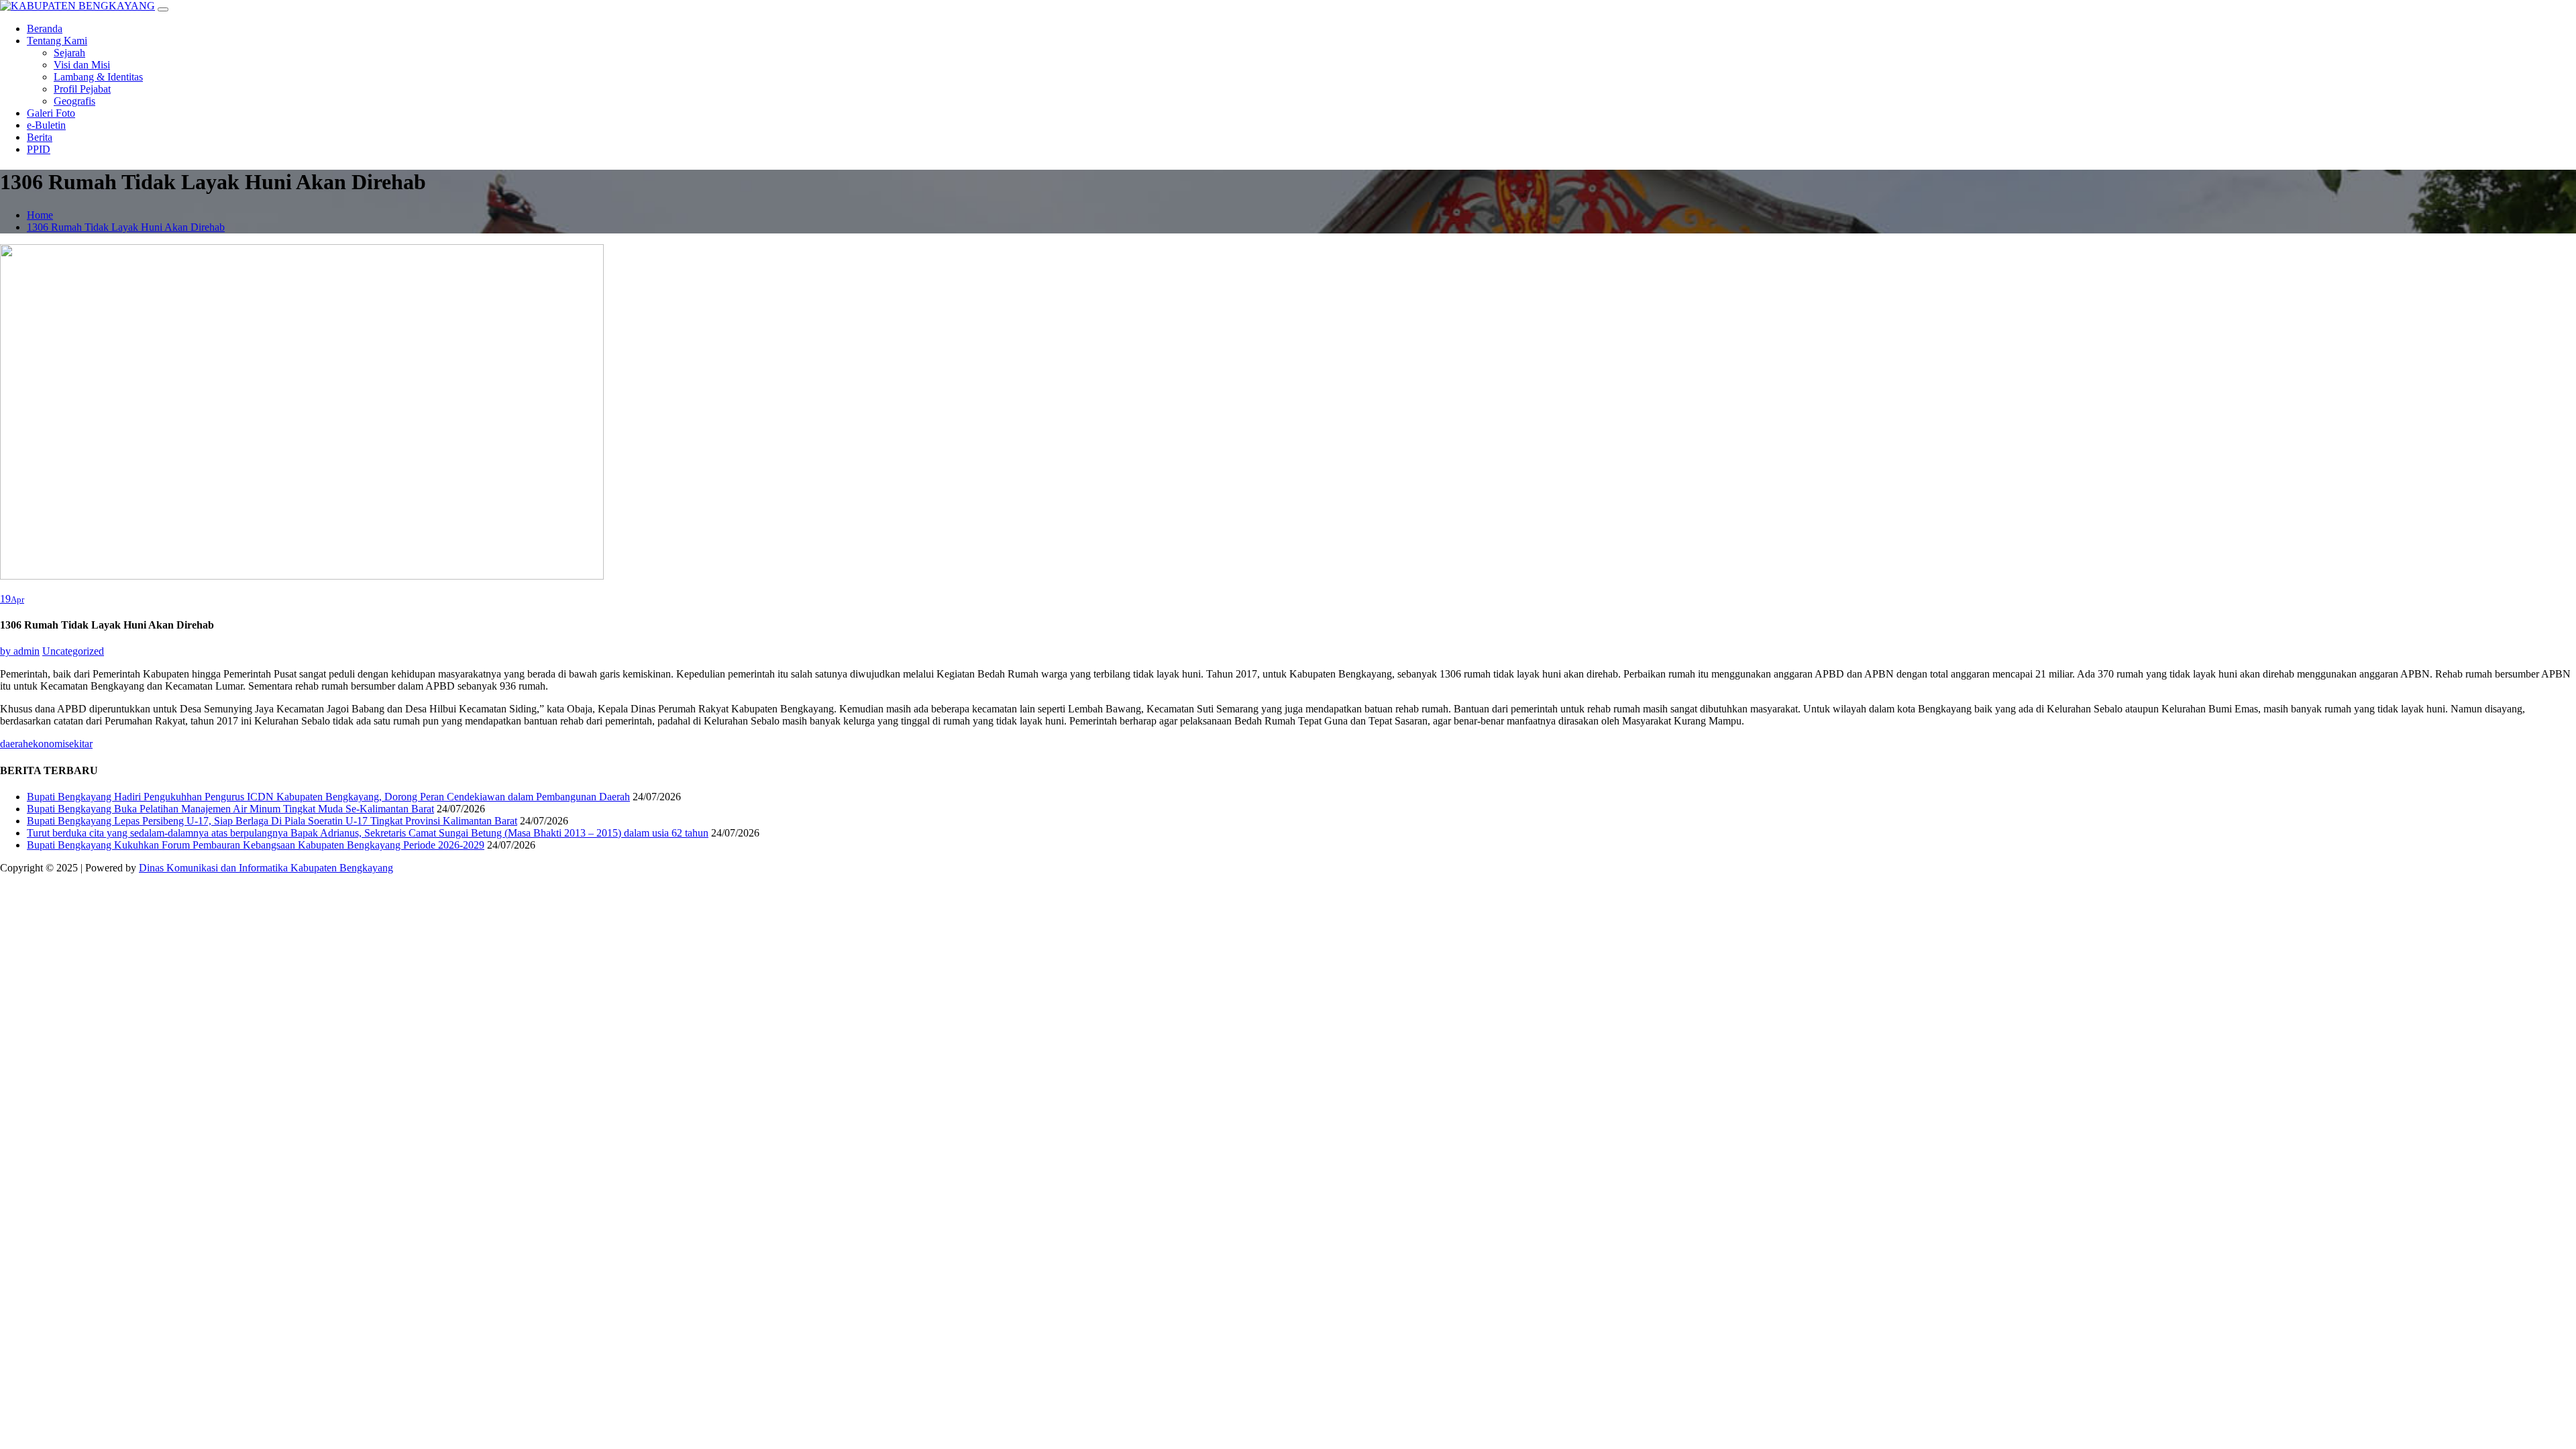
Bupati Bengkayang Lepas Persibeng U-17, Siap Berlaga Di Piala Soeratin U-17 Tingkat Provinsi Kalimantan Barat (272, 821)
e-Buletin (46, 125)
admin (20, 651)
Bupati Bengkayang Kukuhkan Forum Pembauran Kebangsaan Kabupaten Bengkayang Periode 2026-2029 (256, 845)
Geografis (74, 101)
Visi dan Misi (82, 65)
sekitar (79, 744)
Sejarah (69, 53)
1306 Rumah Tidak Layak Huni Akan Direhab (126, 227)
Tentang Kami (57, 41)
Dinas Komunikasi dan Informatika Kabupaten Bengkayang (266, 868)
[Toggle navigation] (163, 9)
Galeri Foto (51, 113)
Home (40, 215)
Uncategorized (73, 651)
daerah (14, 744)
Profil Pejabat (82, 89)
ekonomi (47, 744)
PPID (39, 149)
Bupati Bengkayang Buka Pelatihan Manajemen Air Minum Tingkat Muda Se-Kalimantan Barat (230, 809)
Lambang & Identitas (98, 77)
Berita (40, 137)
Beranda (45, 29)
